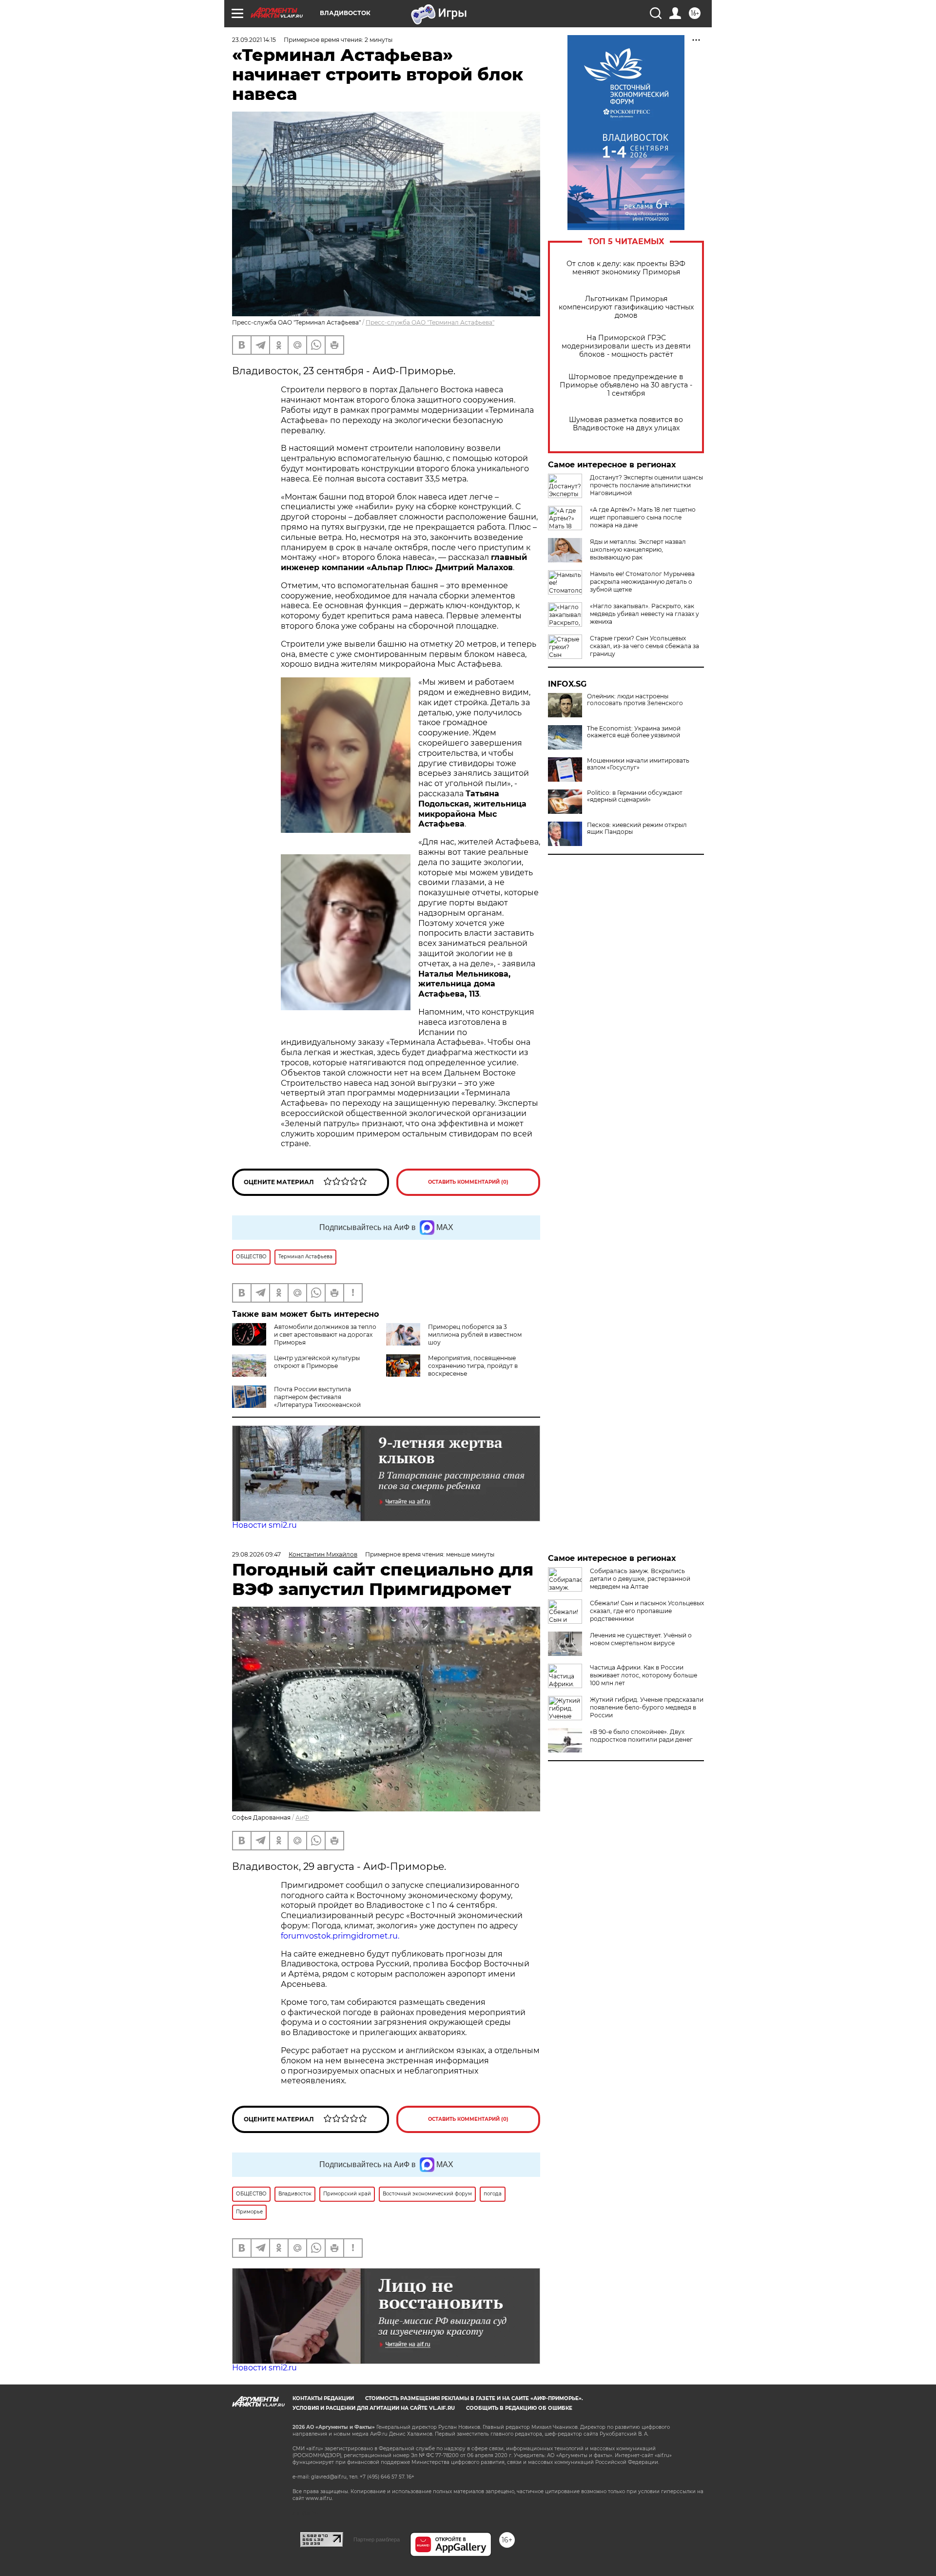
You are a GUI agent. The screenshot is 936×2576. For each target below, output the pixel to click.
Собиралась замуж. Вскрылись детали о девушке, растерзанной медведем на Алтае (640, 1579)
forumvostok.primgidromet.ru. (340, 1936)
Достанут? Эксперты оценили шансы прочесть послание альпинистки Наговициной (646, 485)
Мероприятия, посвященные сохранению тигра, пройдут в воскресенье (473, 1366)
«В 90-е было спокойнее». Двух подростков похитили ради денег (641, 1736)
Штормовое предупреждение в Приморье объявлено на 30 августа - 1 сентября (626, 385)
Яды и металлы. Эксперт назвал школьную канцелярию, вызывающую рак (638, 549)
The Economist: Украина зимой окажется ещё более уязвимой (634, 732)
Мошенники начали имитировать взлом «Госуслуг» (638, 764)
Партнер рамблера (377, 2539)
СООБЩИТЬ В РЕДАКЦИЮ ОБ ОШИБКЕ (519, 2408)
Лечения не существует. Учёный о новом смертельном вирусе (641, 1639)
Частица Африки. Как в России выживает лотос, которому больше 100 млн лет (643, 1675)
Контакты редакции (323, 2398)
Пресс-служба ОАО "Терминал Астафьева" (430, 322)
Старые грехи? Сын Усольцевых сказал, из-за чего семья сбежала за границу (644, 646)
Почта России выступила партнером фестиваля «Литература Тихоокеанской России (296, 1401)
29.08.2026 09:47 (256, 1554)
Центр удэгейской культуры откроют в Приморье (317, 1362)
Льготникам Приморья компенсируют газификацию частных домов (626, 307)
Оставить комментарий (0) (468, 1182)
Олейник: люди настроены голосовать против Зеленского (635, 700)
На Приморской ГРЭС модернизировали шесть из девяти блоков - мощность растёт (626, 346)
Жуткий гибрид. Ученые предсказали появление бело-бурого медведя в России (647, 1707)
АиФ (302, 1817)
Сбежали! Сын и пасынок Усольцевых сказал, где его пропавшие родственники (647, 1611)
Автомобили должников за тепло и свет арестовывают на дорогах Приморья (325, 1335)
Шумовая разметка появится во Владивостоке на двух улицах (626, 424)
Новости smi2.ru (264, 1525)
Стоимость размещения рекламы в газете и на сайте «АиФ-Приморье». (474, 2398)
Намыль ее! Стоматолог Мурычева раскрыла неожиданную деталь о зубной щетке (642, 582)
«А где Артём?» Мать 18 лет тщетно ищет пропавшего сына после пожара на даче (643, 517)
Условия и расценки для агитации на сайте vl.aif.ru (374, 2408)
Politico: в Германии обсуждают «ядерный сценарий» (635, 796)
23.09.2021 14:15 (254, 40)
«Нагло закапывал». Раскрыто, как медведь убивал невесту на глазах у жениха (644, 614)
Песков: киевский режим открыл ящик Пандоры (637, 828)
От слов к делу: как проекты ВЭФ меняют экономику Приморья (626, 268)
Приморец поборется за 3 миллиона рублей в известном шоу (475, 1335)
